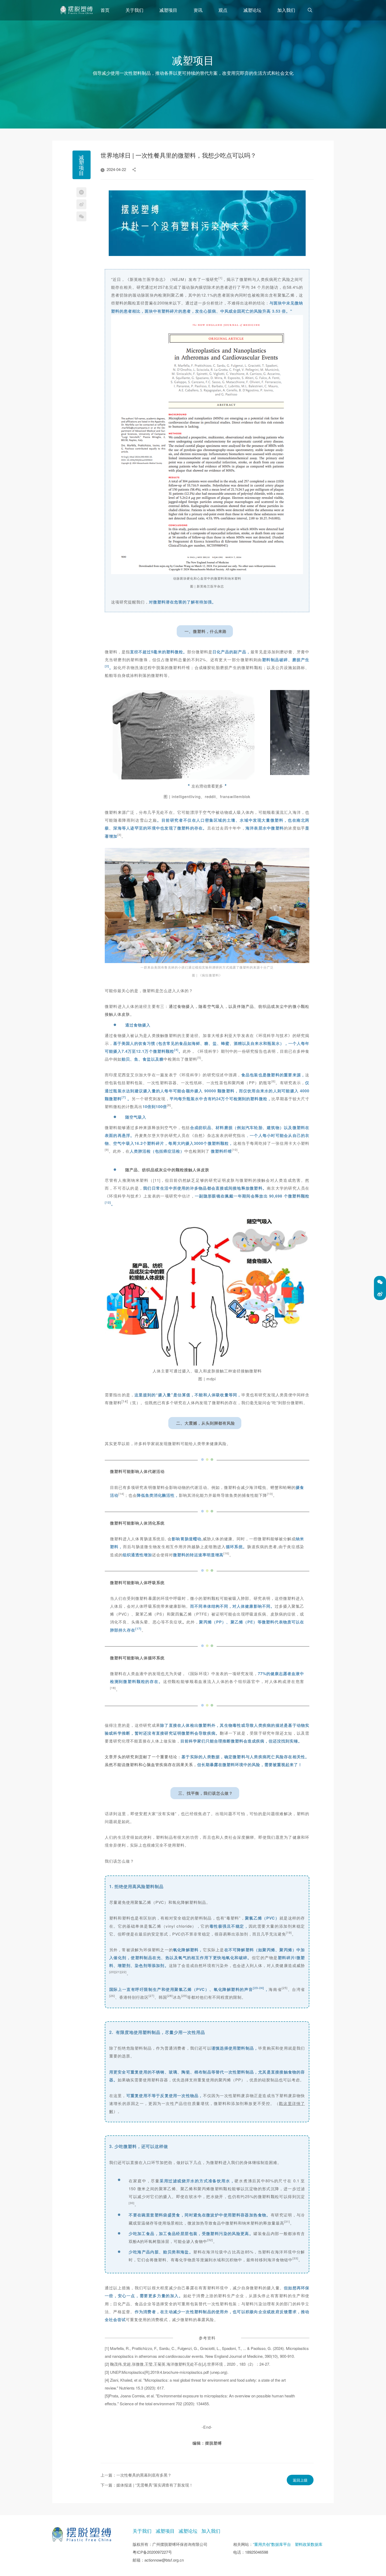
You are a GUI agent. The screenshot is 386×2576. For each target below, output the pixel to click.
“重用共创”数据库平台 (272, 2544)
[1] (77, 10)
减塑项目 (168, 10)
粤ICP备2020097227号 (152, 2552)
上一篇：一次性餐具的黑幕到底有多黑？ (136, 2475)
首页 (105, 10)
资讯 (198, 10)
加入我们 (286, 10)
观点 (223, 10)
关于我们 (134, 10)
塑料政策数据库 (309, 2544)
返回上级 (300, 2480)
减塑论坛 (252, 10)
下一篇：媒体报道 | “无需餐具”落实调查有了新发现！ (147, 2485)
